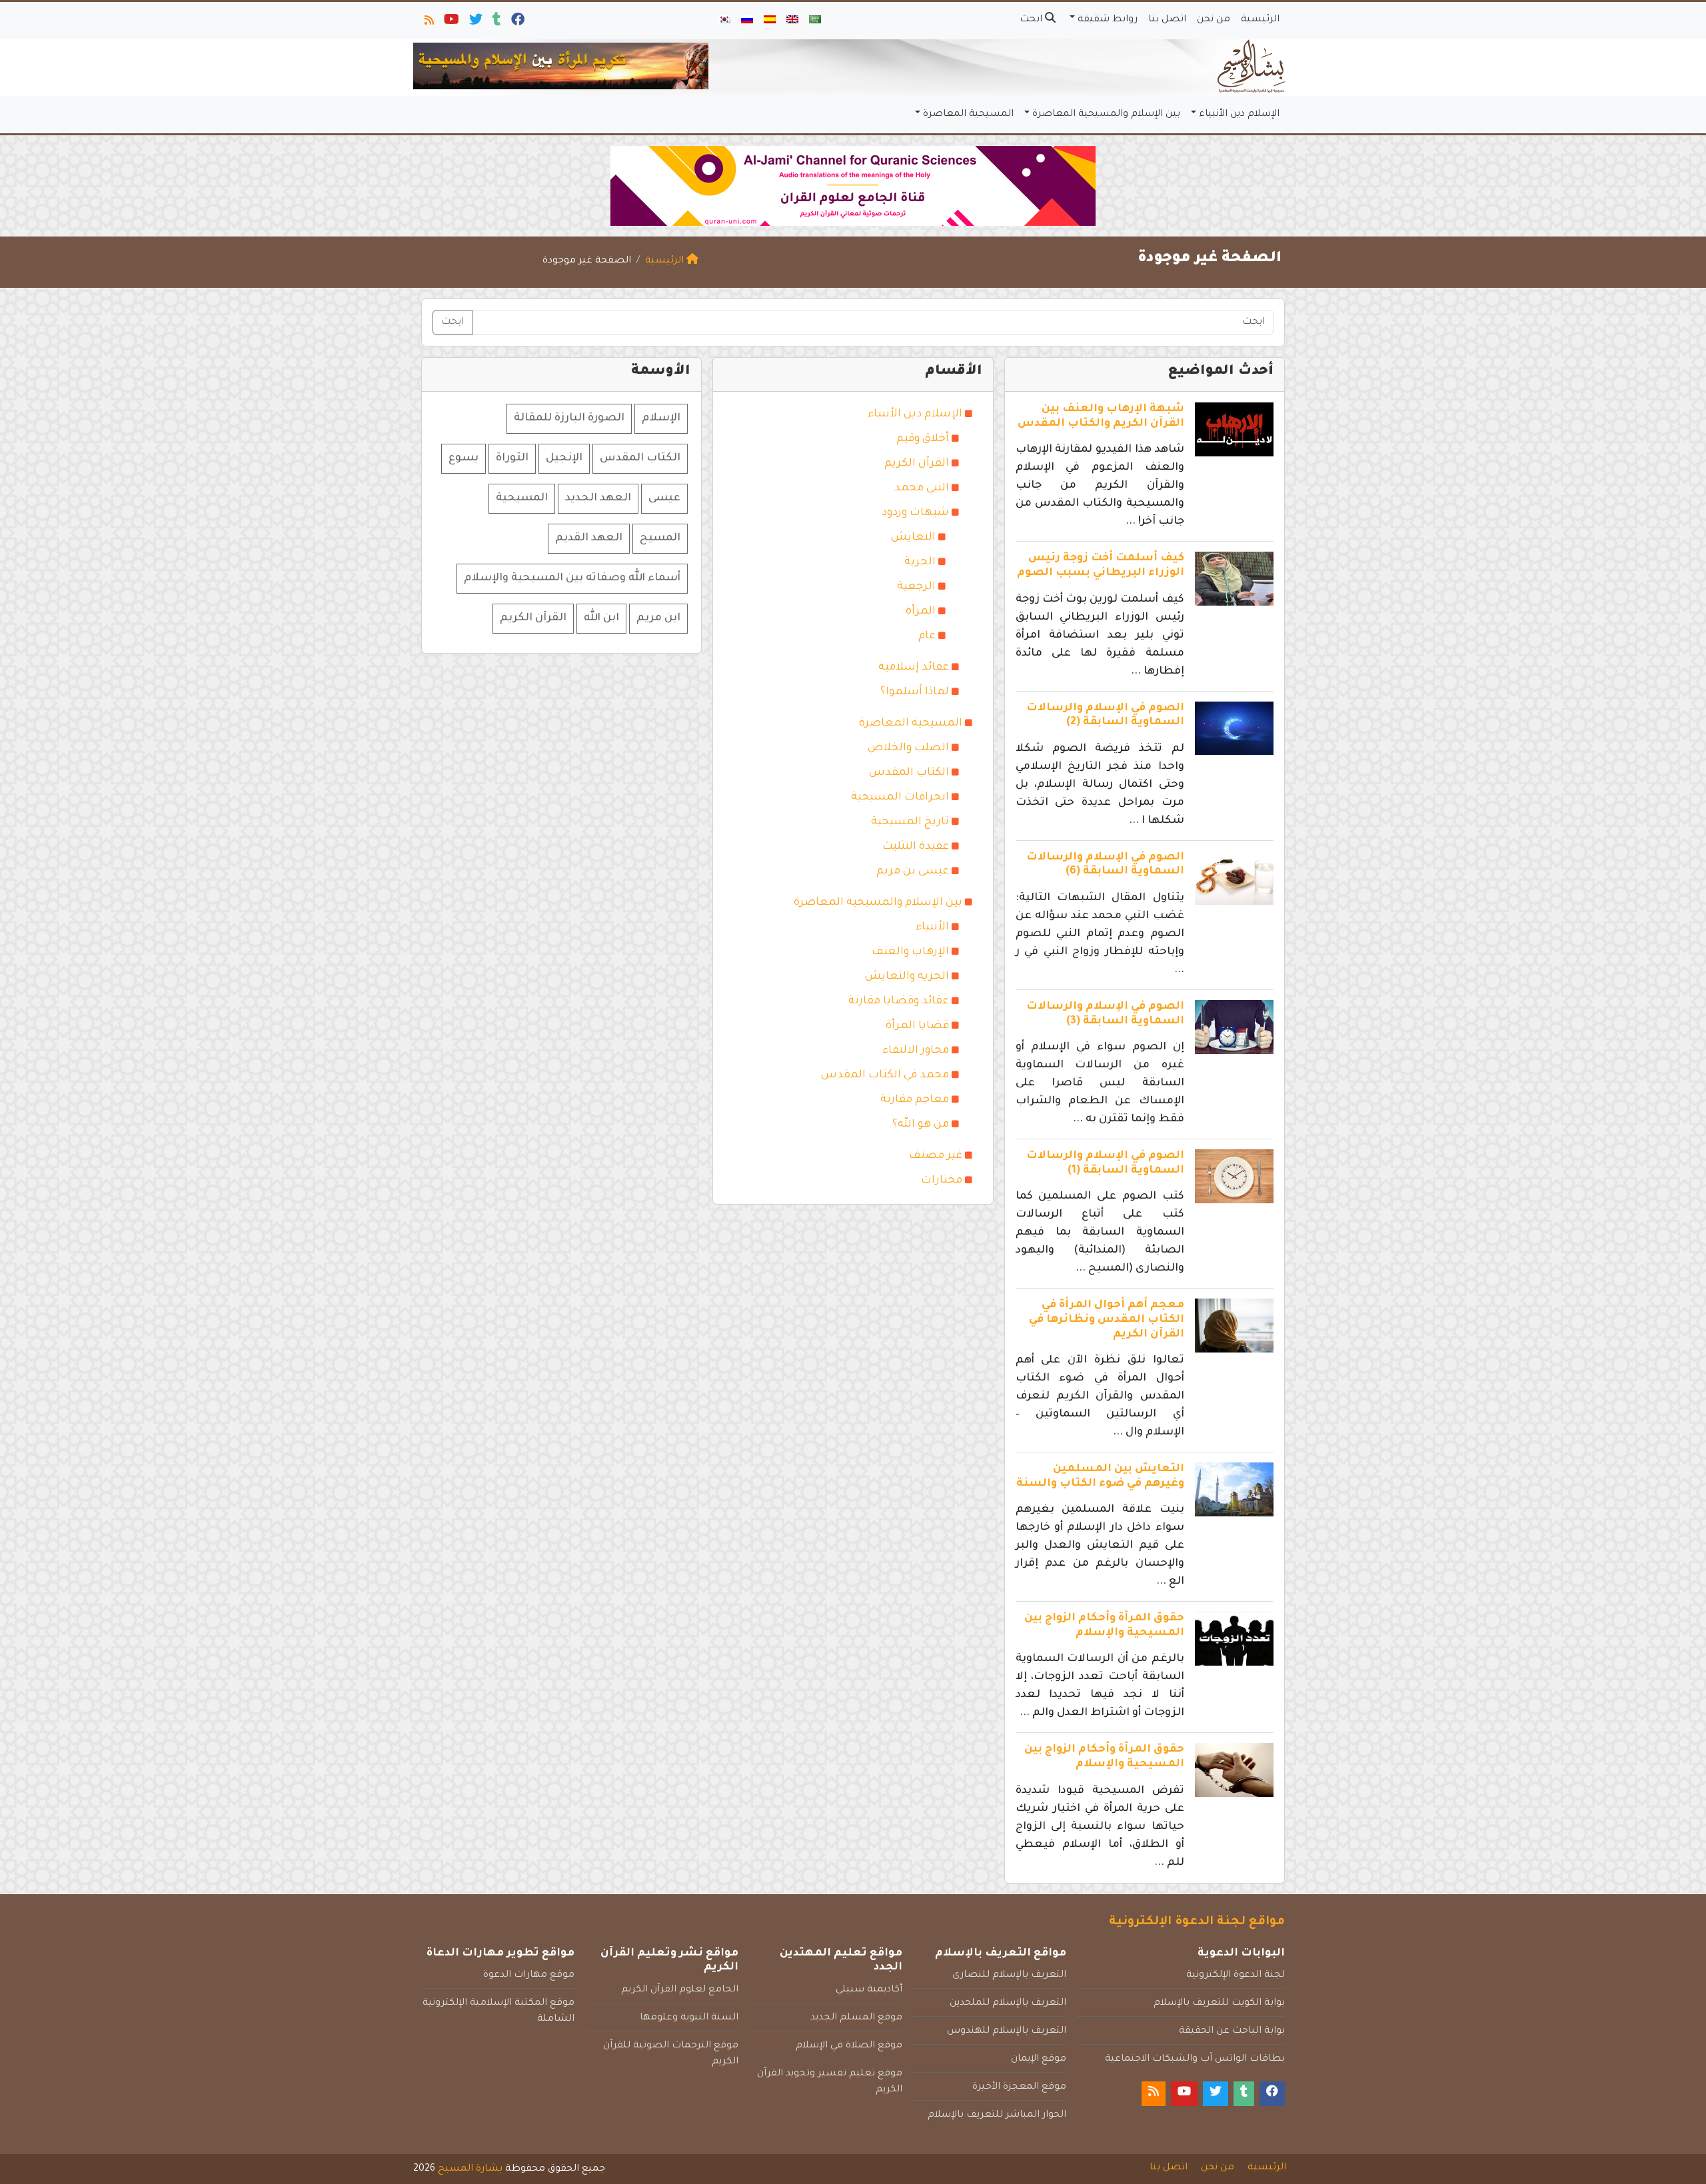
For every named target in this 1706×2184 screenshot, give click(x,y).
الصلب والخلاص (908, 748)
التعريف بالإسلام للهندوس (1007, 2031)
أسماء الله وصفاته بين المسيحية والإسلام (572, 578)
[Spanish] (770, 21)
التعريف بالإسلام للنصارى (1009, 1975)
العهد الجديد (598, 498)
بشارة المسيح (470, 2169)
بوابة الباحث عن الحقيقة (1232, 2031)
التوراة (512, 458)
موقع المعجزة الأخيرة (1019, 2087)
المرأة (921, 612)
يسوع (463, 458)
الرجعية (916, 587)
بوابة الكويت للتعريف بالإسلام (1219, 2003)
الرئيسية (1260, 20)
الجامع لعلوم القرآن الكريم (680, 1990)
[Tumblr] (496, 23)
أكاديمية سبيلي (869, 1990)
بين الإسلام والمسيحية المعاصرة (1106, 115)
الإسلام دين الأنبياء (1239, 115)
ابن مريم (658, 618)
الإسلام (661, 418)
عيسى (664, 498)
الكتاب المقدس (909, 773)
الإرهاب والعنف (910, 952)
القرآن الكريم (917, 464)
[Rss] (428, 23)
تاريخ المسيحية (910, 822)
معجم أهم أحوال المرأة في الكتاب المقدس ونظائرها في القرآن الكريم (1107, 1320)
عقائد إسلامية (914, 668)
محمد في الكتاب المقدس (885, 1075)
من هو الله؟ (921, 1125)
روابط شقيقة (1108, 20)
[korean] (724, 21)
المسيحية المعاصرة (968, 115)
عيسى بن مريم (913, 871)
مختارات (942, 1181)
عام (927, 636)
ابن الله (601, 618)
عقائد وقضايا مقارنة (899, 1001)
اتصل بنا (1167, 20)
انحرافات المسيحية (900, 798)
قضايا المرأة (917, 1026)
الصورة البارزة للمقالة (569, 418)
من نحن (1214, 20)
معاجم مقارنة (915, 1100)
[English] (792, 21)
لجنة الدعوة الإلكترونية (1236, 1975)
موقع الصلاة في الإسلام (849, 2046)
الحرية (920, 562)
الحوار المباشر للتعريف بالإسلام (997, 2115)
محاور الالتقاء (916, 1051)
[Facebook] (517, 23)
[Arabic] (815, 21)
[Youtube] (450, 23)
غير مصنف (936, 1156)
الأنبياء (932, 927)
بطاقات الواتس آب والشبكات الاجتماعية (1195, 2059)
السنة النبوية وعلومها (689, 2018)
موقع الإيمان (1039, 2059)
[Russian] (747, 21)
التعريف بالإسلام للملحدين (1008, 2003)
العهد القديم (589, 538)
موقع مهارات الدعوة (529, 1975)
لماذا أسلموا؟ (915, 692)
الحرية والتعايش (907, 977)
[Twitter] (475, 23)
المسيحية (522, 498)
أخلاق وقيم (923, 439)
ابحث (1032, 20)
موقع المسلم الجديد (856, 2018)
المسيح (660, 538)
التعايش (913, 538)
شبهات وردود (915, 513)
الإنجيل (564, 458)
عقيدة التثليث (916, 847)
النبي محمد (922, 488)
